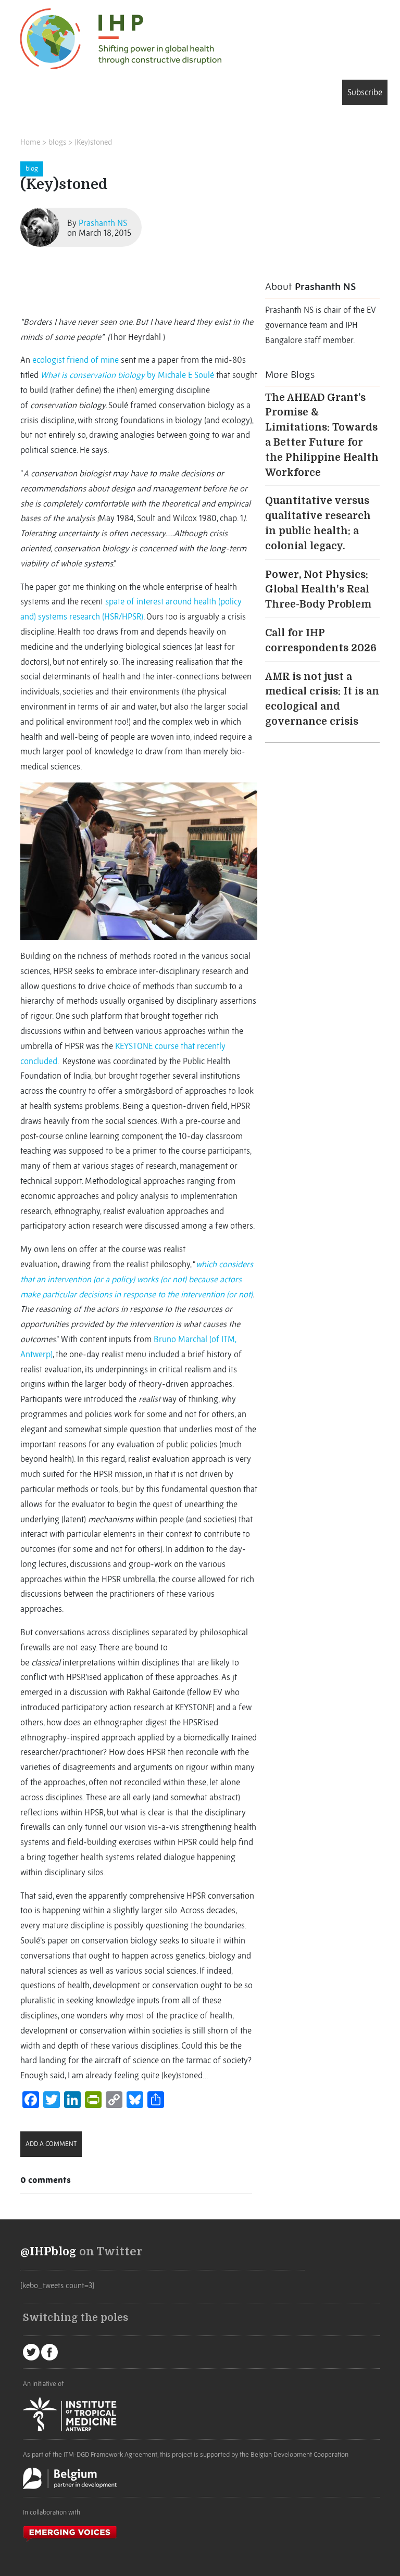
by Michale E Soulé (127, 375)
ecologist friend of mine (76, 360)
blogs (57, 142)
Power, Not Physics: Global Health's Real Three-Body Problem (318, 590)
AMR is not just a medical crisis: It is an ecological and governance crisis (322, 699)
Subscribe (365, 92)
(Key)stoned (93, 142)
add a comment (51, 2144)
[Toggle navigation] (35, 94)
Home (30, 142)
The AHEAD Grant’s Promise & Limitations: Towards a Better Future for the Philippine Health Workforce (322, 435)
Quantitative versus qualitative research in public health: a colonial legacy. (318, 523)
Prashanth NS (103, 223)
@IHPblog (48, 2252)
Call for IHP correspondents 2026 (321, 641)
